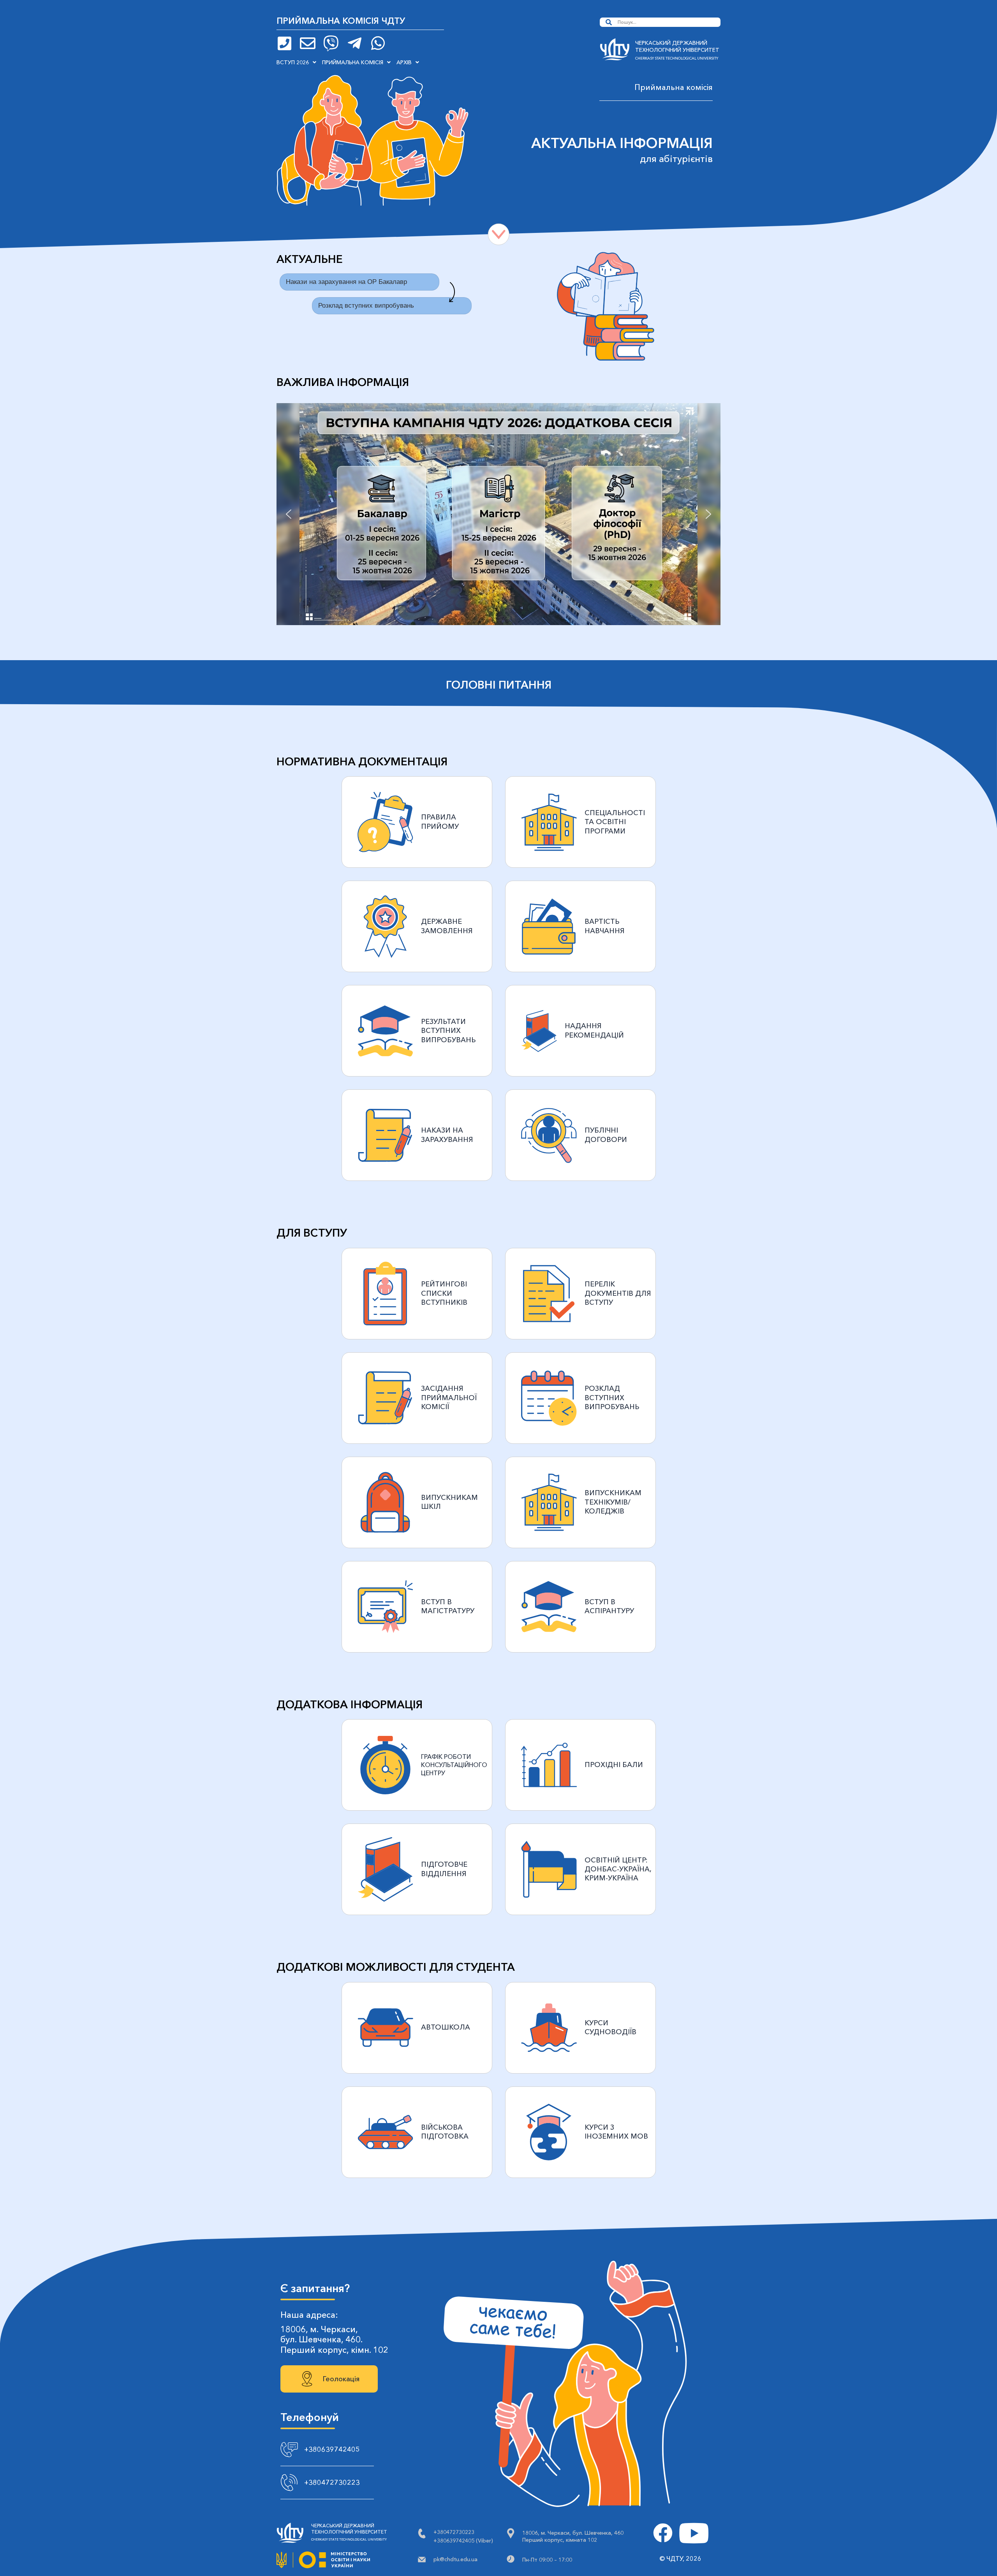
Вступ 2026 (293, 62)
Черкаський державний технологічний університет (677, 46)
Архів (404, 62)
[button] (296, 62)
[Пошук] (609, 22)
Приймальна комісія (353, 62)
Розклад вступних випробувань (366, 306)
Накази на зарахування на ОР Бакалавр (346, 282)
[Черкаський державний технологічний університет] (615, 51)
